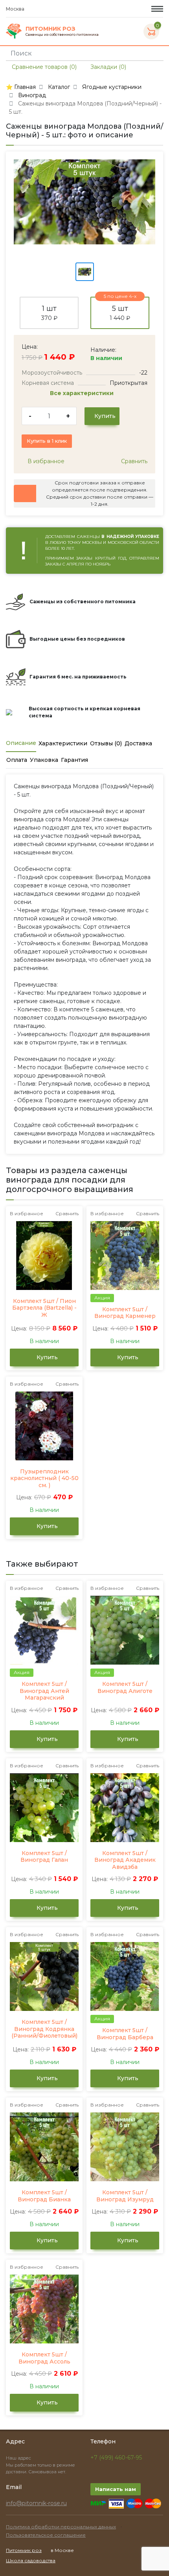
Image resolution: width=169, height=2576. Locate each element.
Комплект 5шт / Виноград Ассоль (44, 2358)
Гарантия (74, 760)
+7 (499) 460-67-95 (116, 2458)
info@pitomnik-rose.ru (36, 2503)
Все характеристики (83, 393)
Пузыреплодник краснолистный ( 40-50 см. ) (44, 1478)
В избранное (45, 461)
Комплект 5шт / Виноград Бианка (44, 2196)
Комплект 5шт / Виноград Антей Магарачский (44, 1691)
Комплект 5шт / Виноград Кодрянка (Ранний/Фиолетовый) (44, 2029)
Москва (16, 9)
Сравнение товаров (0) (43, 67)
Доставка (138, 743)
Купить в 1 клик (47, 441)
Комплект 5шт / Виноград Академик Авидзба (125, 1860)
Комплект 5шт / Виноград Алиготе (125, 1688)
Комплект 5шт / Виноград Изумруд (125, 2196)
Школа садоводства (31, 2560)
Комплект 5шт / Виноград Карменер (125, 1313)
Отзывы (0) (106, 743)
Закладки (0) (107, 67)
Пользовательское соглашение (46, 2535)
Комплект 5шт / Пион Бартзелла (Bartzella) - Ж (44, 1308)
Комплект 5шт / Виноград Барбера (125, 2034)
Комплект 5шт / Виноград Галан (44, 1857)
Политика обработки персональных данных (61, 2527)
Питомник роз (24, 2550)
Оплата (17, 760)
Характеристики (63, 743)
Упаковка (44, 760)
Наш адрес (19, 2458)
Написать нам (116, 2489)
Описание (21, 743)
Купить (104, 416)
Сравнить (133, 461)
